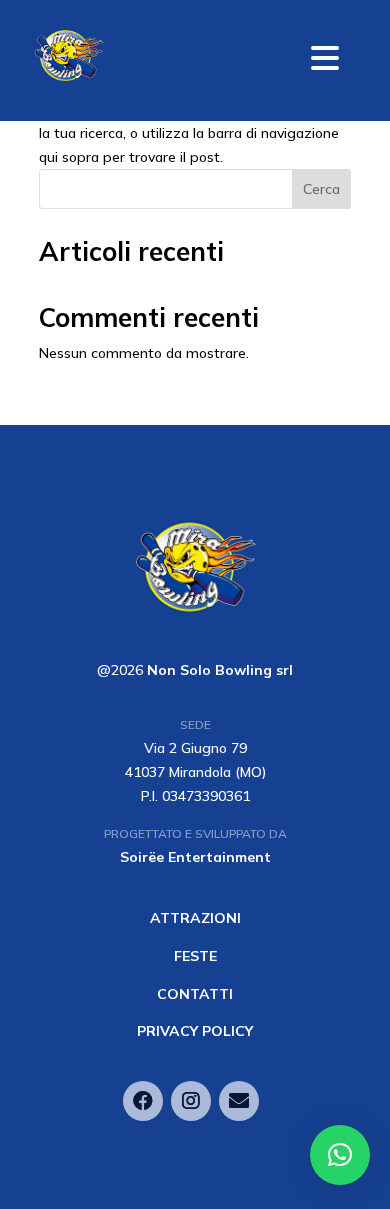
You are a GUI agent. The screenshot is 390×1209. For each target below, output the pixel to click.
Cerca (321, 189)
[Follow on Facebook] (143, 1101)
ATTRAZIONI (195, 918)
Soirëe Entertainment (195, 857)
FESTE (195, 956)
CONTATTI (195, 994)
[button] (340, 1155)
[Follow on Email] (239, 1101)
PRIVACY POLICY (195, 1031)
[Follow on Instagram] (191, 1101)
